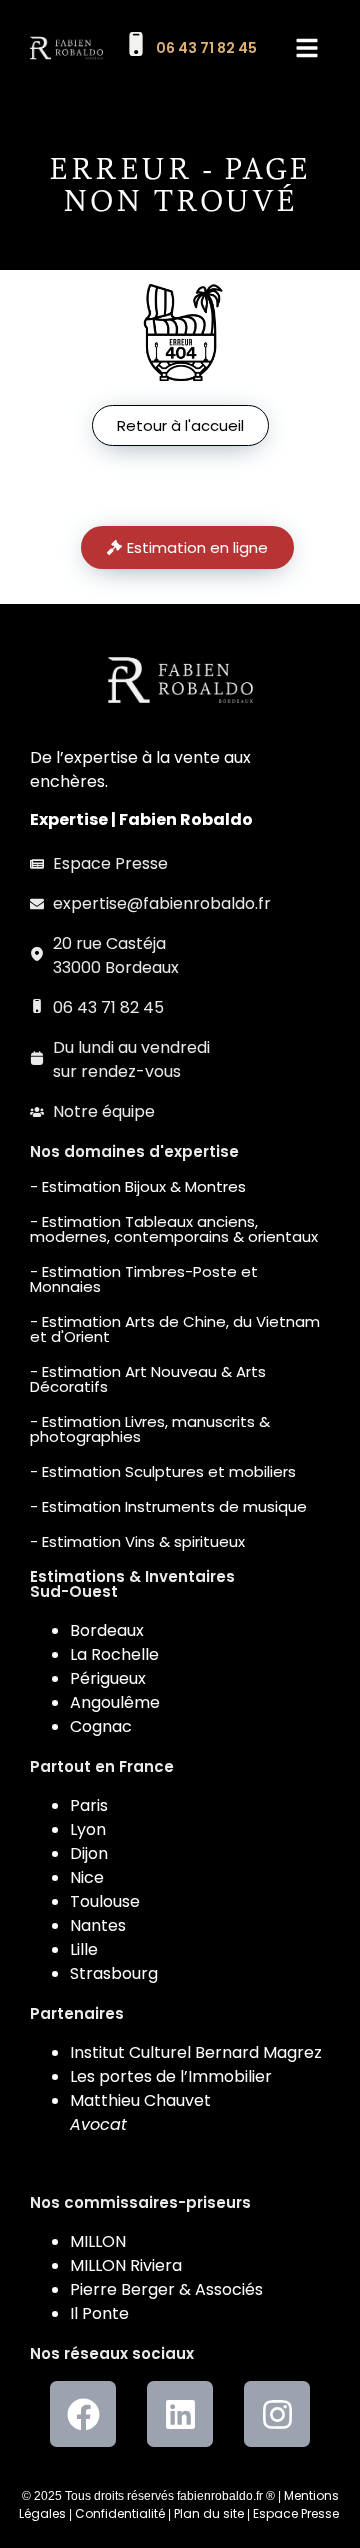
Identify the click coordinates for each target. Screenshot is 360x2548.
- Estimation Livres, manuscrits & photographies (150, 1429)
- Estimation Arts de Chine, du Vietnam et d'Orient (175, 1329)
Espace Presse (296, 2513)
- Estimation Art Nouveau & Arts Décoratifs (148, 1379)
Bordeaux (107, 1630)
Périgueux (108, 1678)
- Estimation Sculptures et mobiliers (163, 1471)
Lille (84, 1949)
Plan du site (209, 2513)
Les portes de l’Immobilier (171, 2076)
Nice (87, 1877)
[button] (306, 48)
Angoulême (115, 1702)
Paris (89, 1805)
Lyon (88, 1829)
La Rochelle (114, 1654)
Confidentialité (120, 2513)
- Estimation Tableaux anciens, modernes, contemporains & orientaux (174, 1229)
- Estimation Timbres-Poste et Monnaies (144, 1279)
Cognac (101, 1726)
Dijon (89, 1853)
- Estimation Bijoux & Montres (138, 1186)
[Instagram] (277, 2414)
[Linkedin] (180, 2414)
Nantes (98, 1925)
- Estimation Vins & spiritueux (137, 1541)
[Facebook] (83, 2414)
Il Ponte (99, 2313)
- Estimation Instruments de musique (168, 1506)
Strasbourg (114, 1973)
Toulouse (105, 1901)
